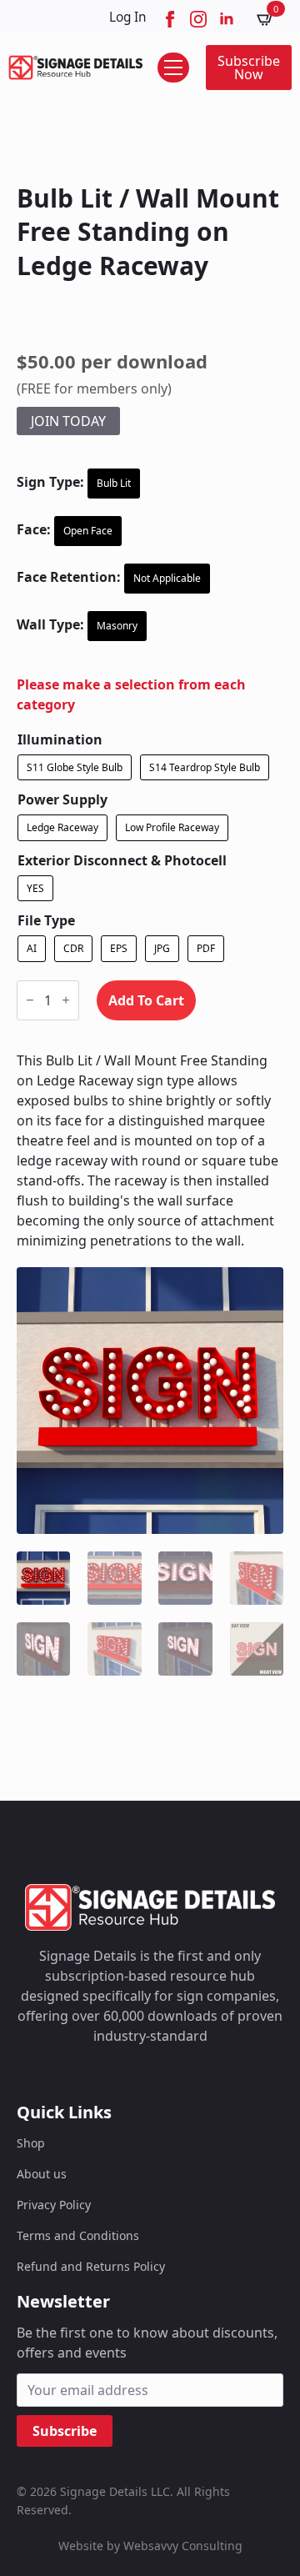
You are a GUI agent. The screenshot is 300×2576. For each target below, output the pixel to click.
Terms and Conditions (78, 2235)
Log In (128, 17)
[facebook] (170, 19)
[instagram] (198, 19)
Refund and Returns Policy (91, 2266)
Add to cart (146, 1000)
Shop (31, 2143)
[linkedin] (227, 19)
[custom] (90, 2076)
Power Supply (62, 799)
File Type (46, 920)
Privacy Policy (54, 2205)
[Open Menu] (173, 68)
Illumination (60, 739)
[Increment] (66, 1000)
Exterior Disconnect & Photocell (122, 860)
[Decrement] (30, 1000)
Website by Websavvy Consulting (150, 2546)
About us (42, 2174)
